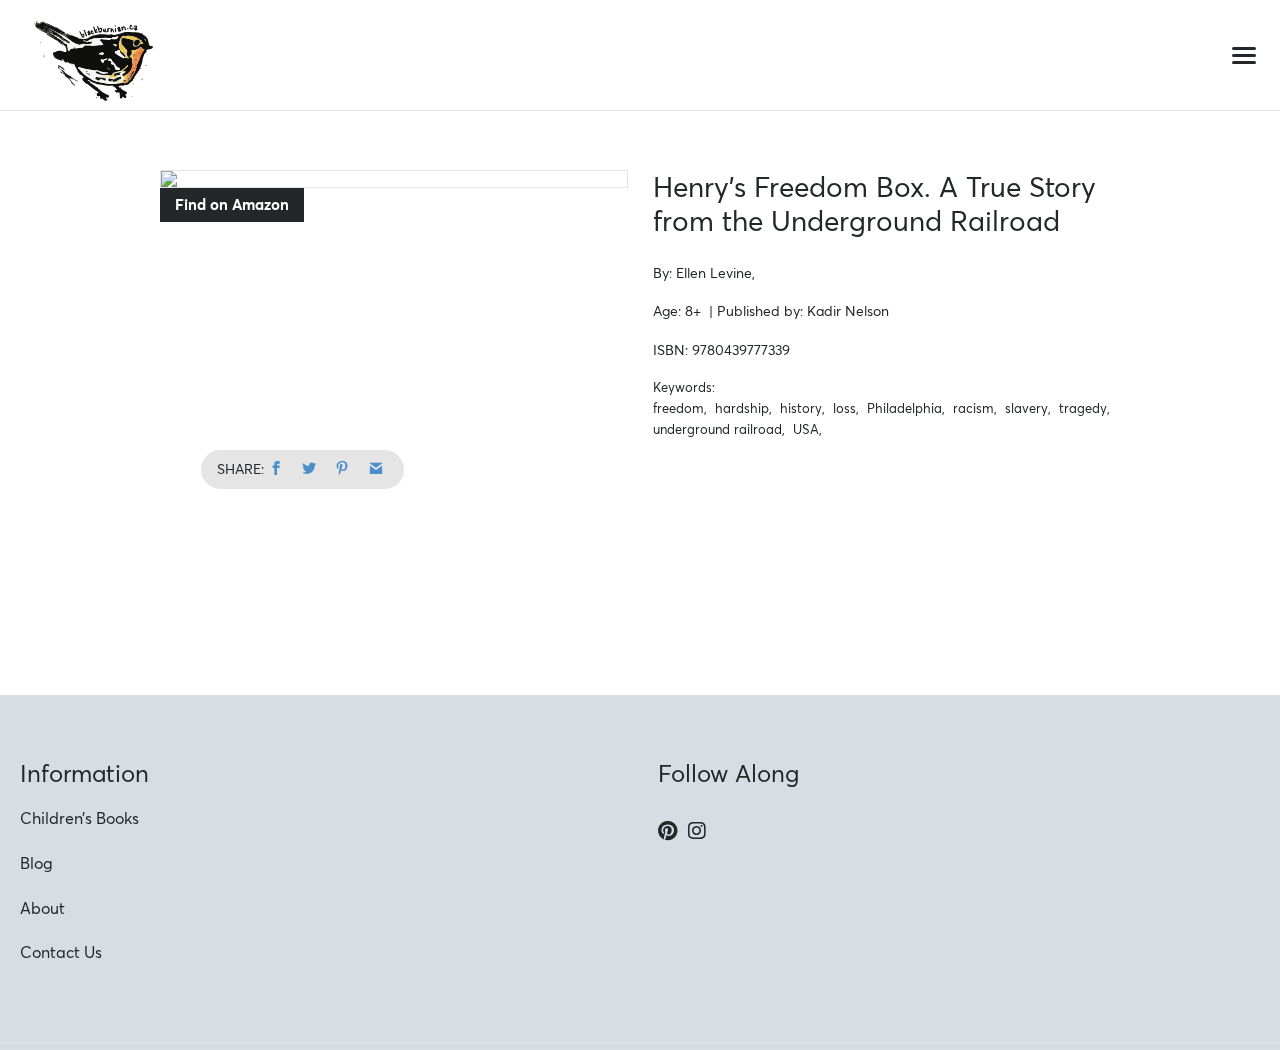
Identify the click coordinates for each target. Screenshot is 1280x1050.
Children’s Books (79, 818)
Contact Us (61, 952)
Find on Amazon (232, 204)
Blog (36, 863)
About (42, 908)
